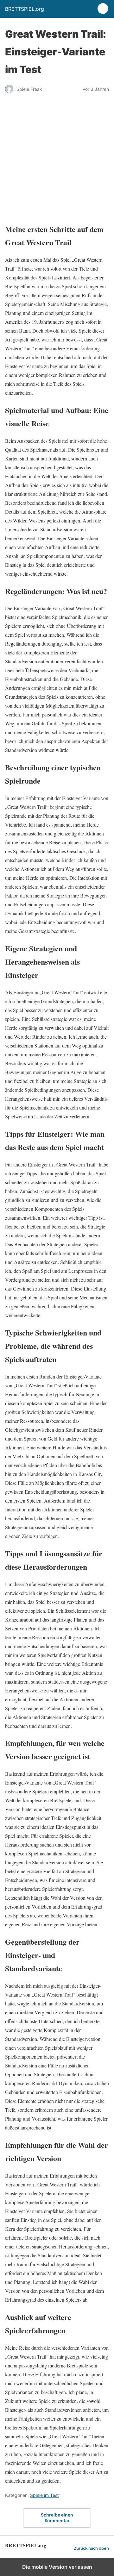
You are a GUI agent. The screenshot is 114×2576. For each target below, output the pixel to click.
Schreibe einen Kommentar (57, 2518)
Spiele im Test (44, 2495)
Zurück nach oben (91, 2548)
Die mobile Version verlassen (57, 2567)
